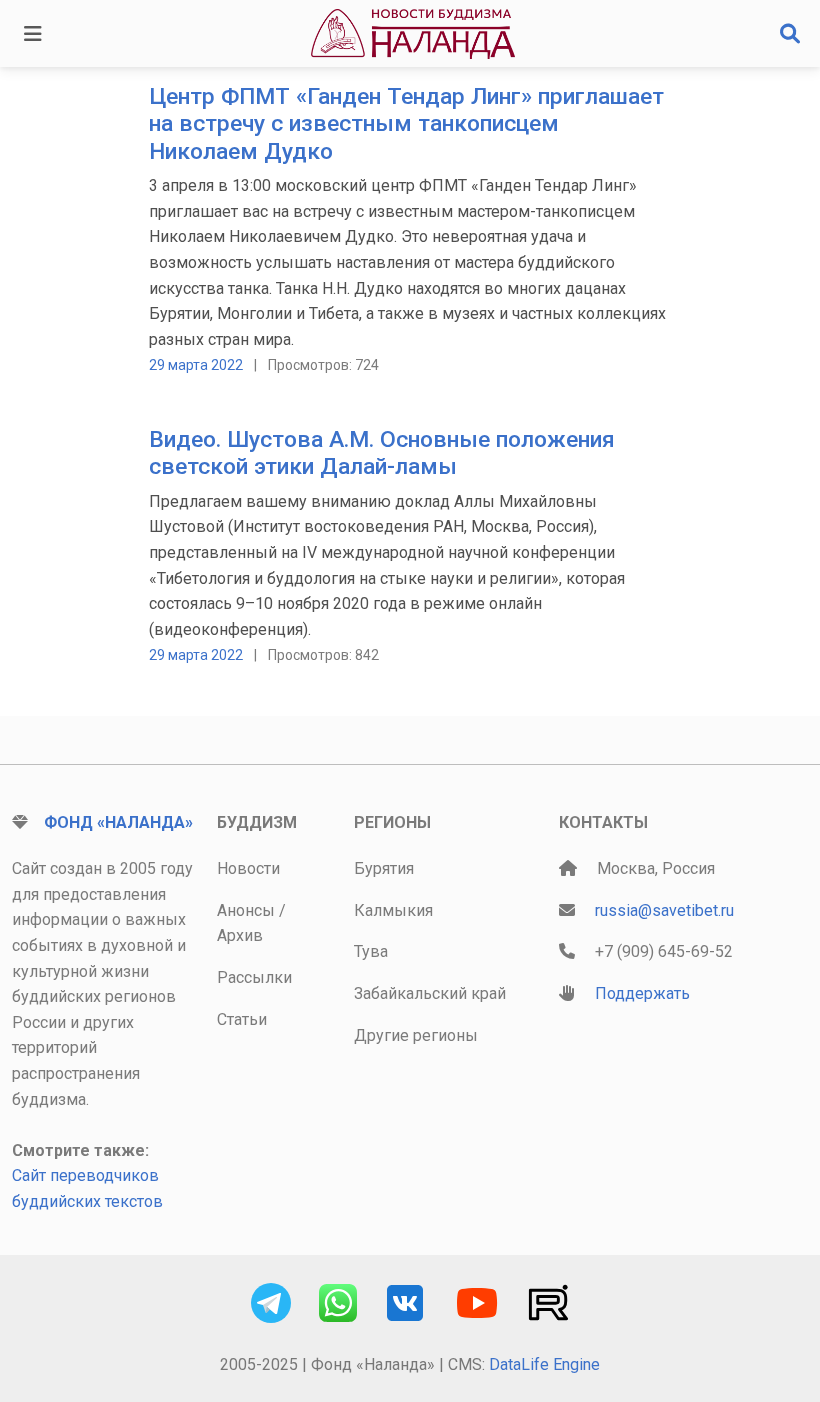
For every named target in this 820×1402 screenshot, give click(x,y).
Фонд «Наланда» (118, 822)
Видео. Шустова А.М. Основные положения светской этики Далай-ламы (382, 453)
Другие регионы (416, 1035)
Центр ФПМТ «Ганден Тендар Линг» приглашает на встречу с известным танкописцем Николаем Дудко (406, 124)
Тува (371, 951)
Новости (248, 868)
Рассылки (254, 977)
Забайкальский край (430, 993)
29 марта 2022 (196, 365)
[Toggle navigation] (33, 34)
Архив (240, 935)
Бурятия (384, 868)
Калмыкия (393, 910)
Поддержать (642, 993)
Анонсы (246, 910)
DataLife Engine (544, 1364)
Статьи (242, 1019)
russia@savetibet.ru (664, 910)
